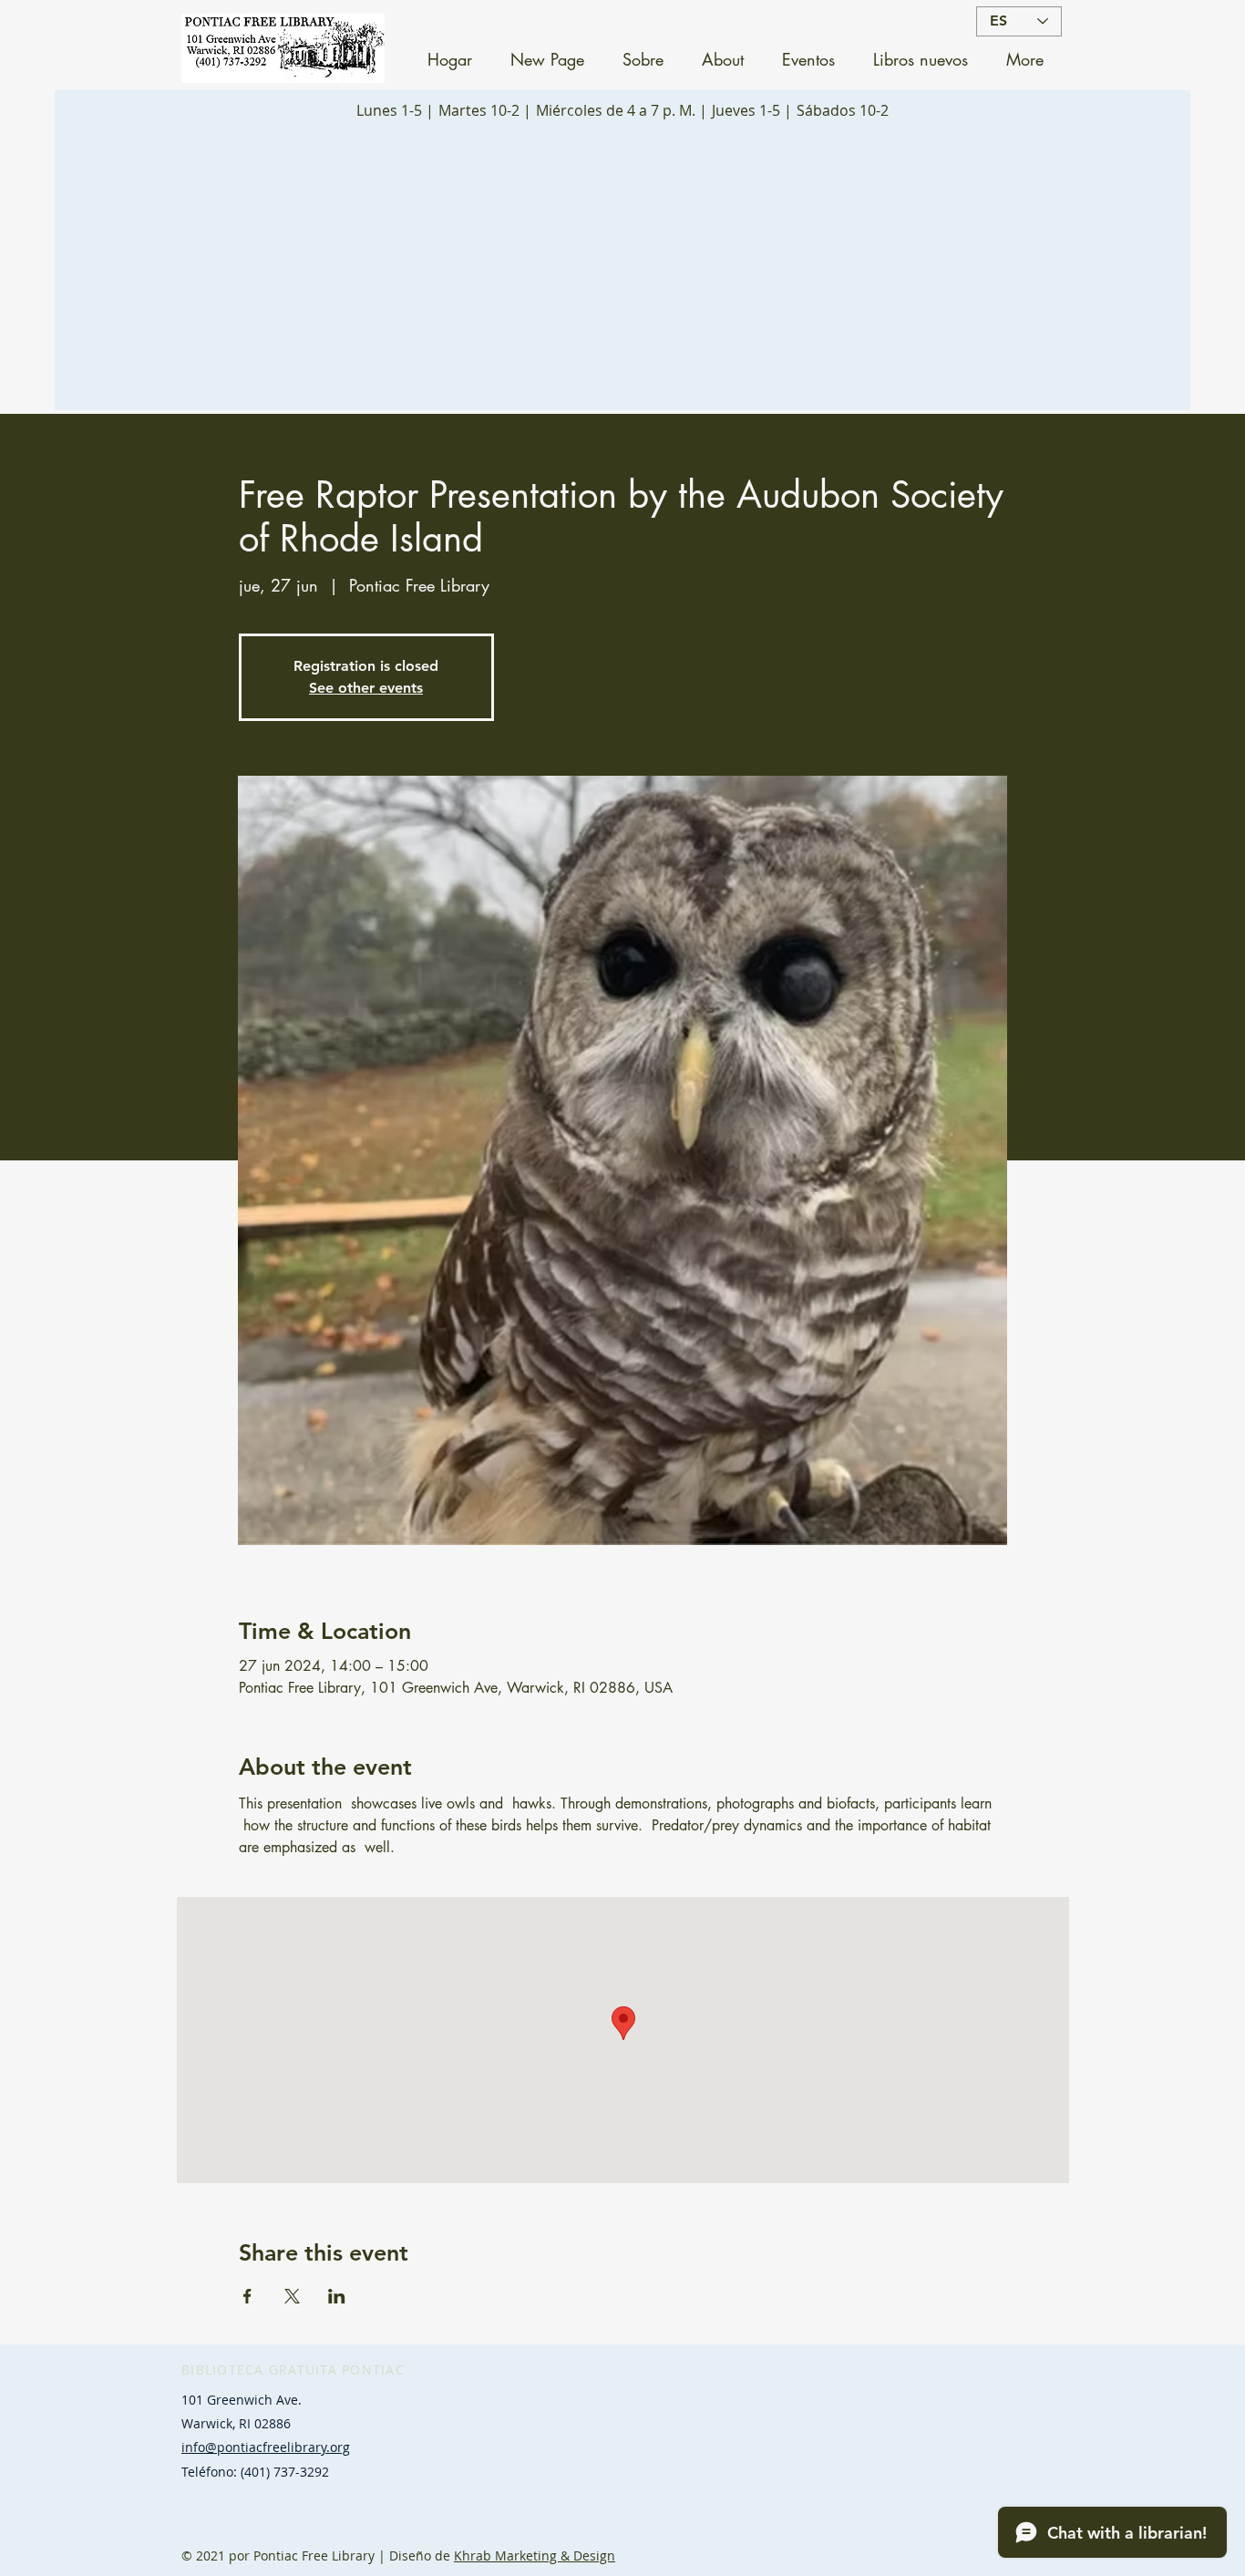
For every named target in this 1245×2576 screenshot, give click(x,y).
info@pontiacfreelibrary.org (266, 2447)
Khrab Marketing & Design (535, 2555)
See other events (366, 688)
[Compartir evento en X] (292, 2296)
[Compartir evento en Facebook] (247, 2296)
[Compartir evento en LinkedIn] (337, 2296)
